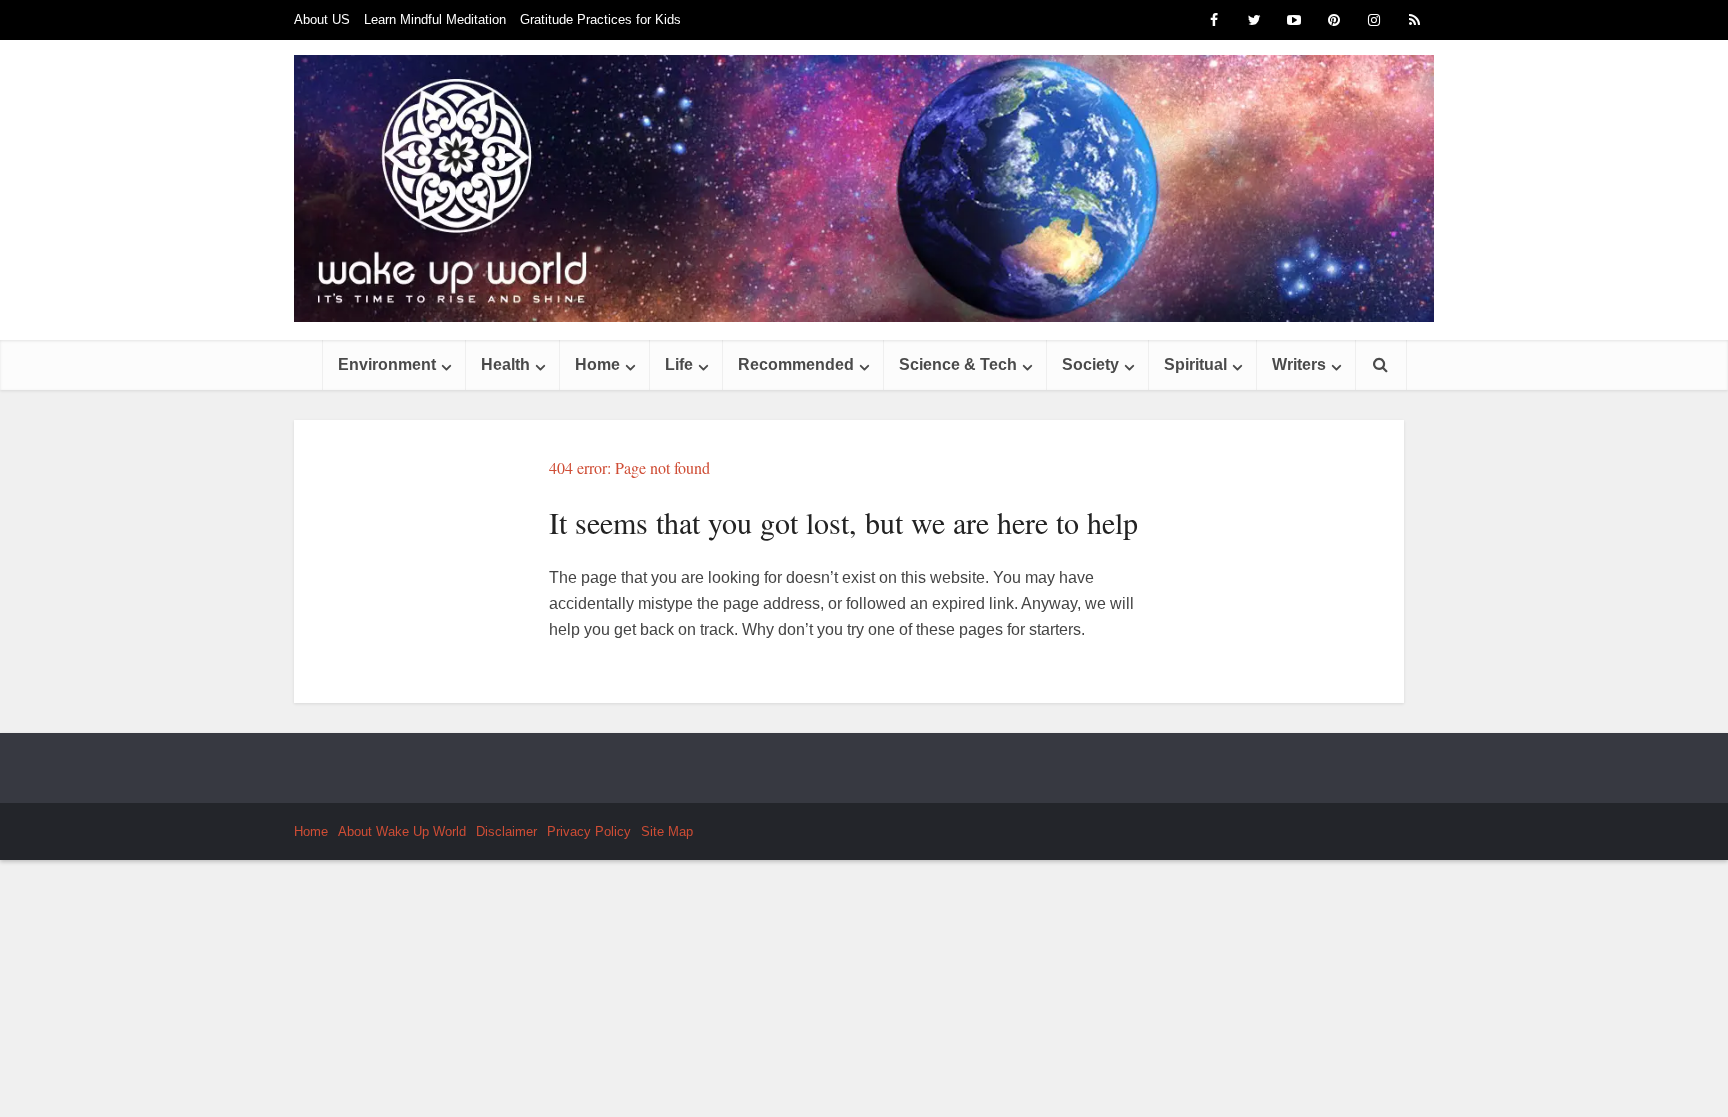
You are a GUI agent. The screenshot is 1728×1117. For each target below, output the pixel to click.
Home (597, 364)
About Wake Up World (402, 831)
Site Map (667, 831)
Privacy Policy (589, 831)
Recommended (796, 364)
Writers (1299, 364)
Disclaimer (506, 831)
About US (322, 19)
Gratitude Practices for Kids (600, 19)
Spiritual (1195, 364)
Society (1090, 364)
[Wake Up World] (864, 188)
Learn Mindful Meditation (435, 19)
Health (505, 364)
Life (679, 364)
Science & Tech (958, 364)
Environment (387, 364)
